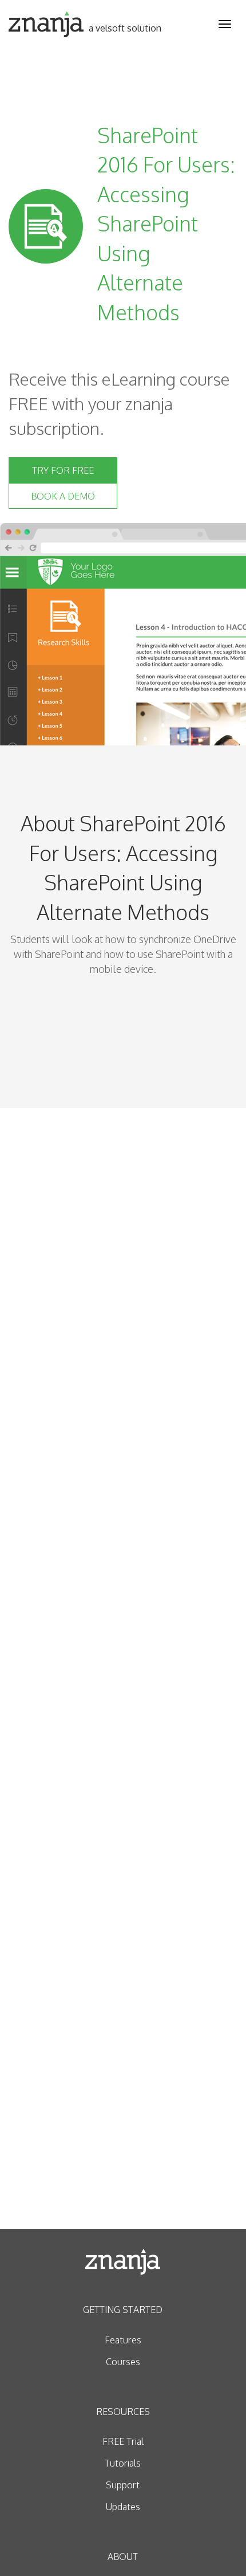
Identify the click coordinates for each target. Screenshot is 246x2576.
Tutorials (123, 2463)
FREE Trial (123, 2441)
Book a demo (63, 496)
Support (123, 2485)
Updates (123, 2507)
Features (123, 2340)
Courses (123, 2362)
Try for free (63, 470)
